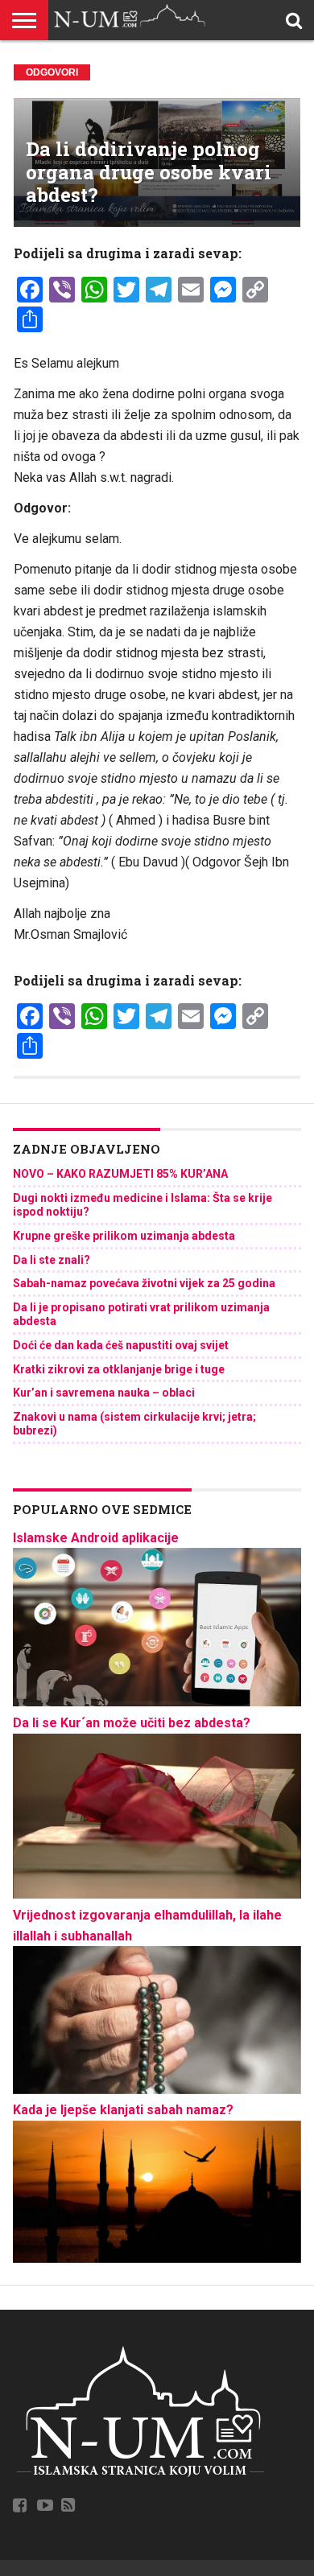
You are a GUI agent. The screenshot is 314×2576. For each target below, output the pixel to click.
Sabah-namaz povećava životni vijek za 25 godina (144, 1283)
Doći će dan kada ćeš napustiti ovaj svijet (121, 1345)
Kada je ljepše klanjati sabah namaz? (123, 2110)
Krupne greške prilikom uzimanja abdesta (124, 1236)
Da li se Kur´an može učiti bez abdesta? (132, 1723)
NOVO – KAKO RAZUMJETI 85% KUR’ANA (120, 1174)
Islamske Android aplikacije (96, 1538)
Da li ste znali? (52, 1260)
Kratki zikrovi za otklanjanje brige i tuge (119, 1369)
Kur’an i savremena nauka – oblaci (104, 1393)
